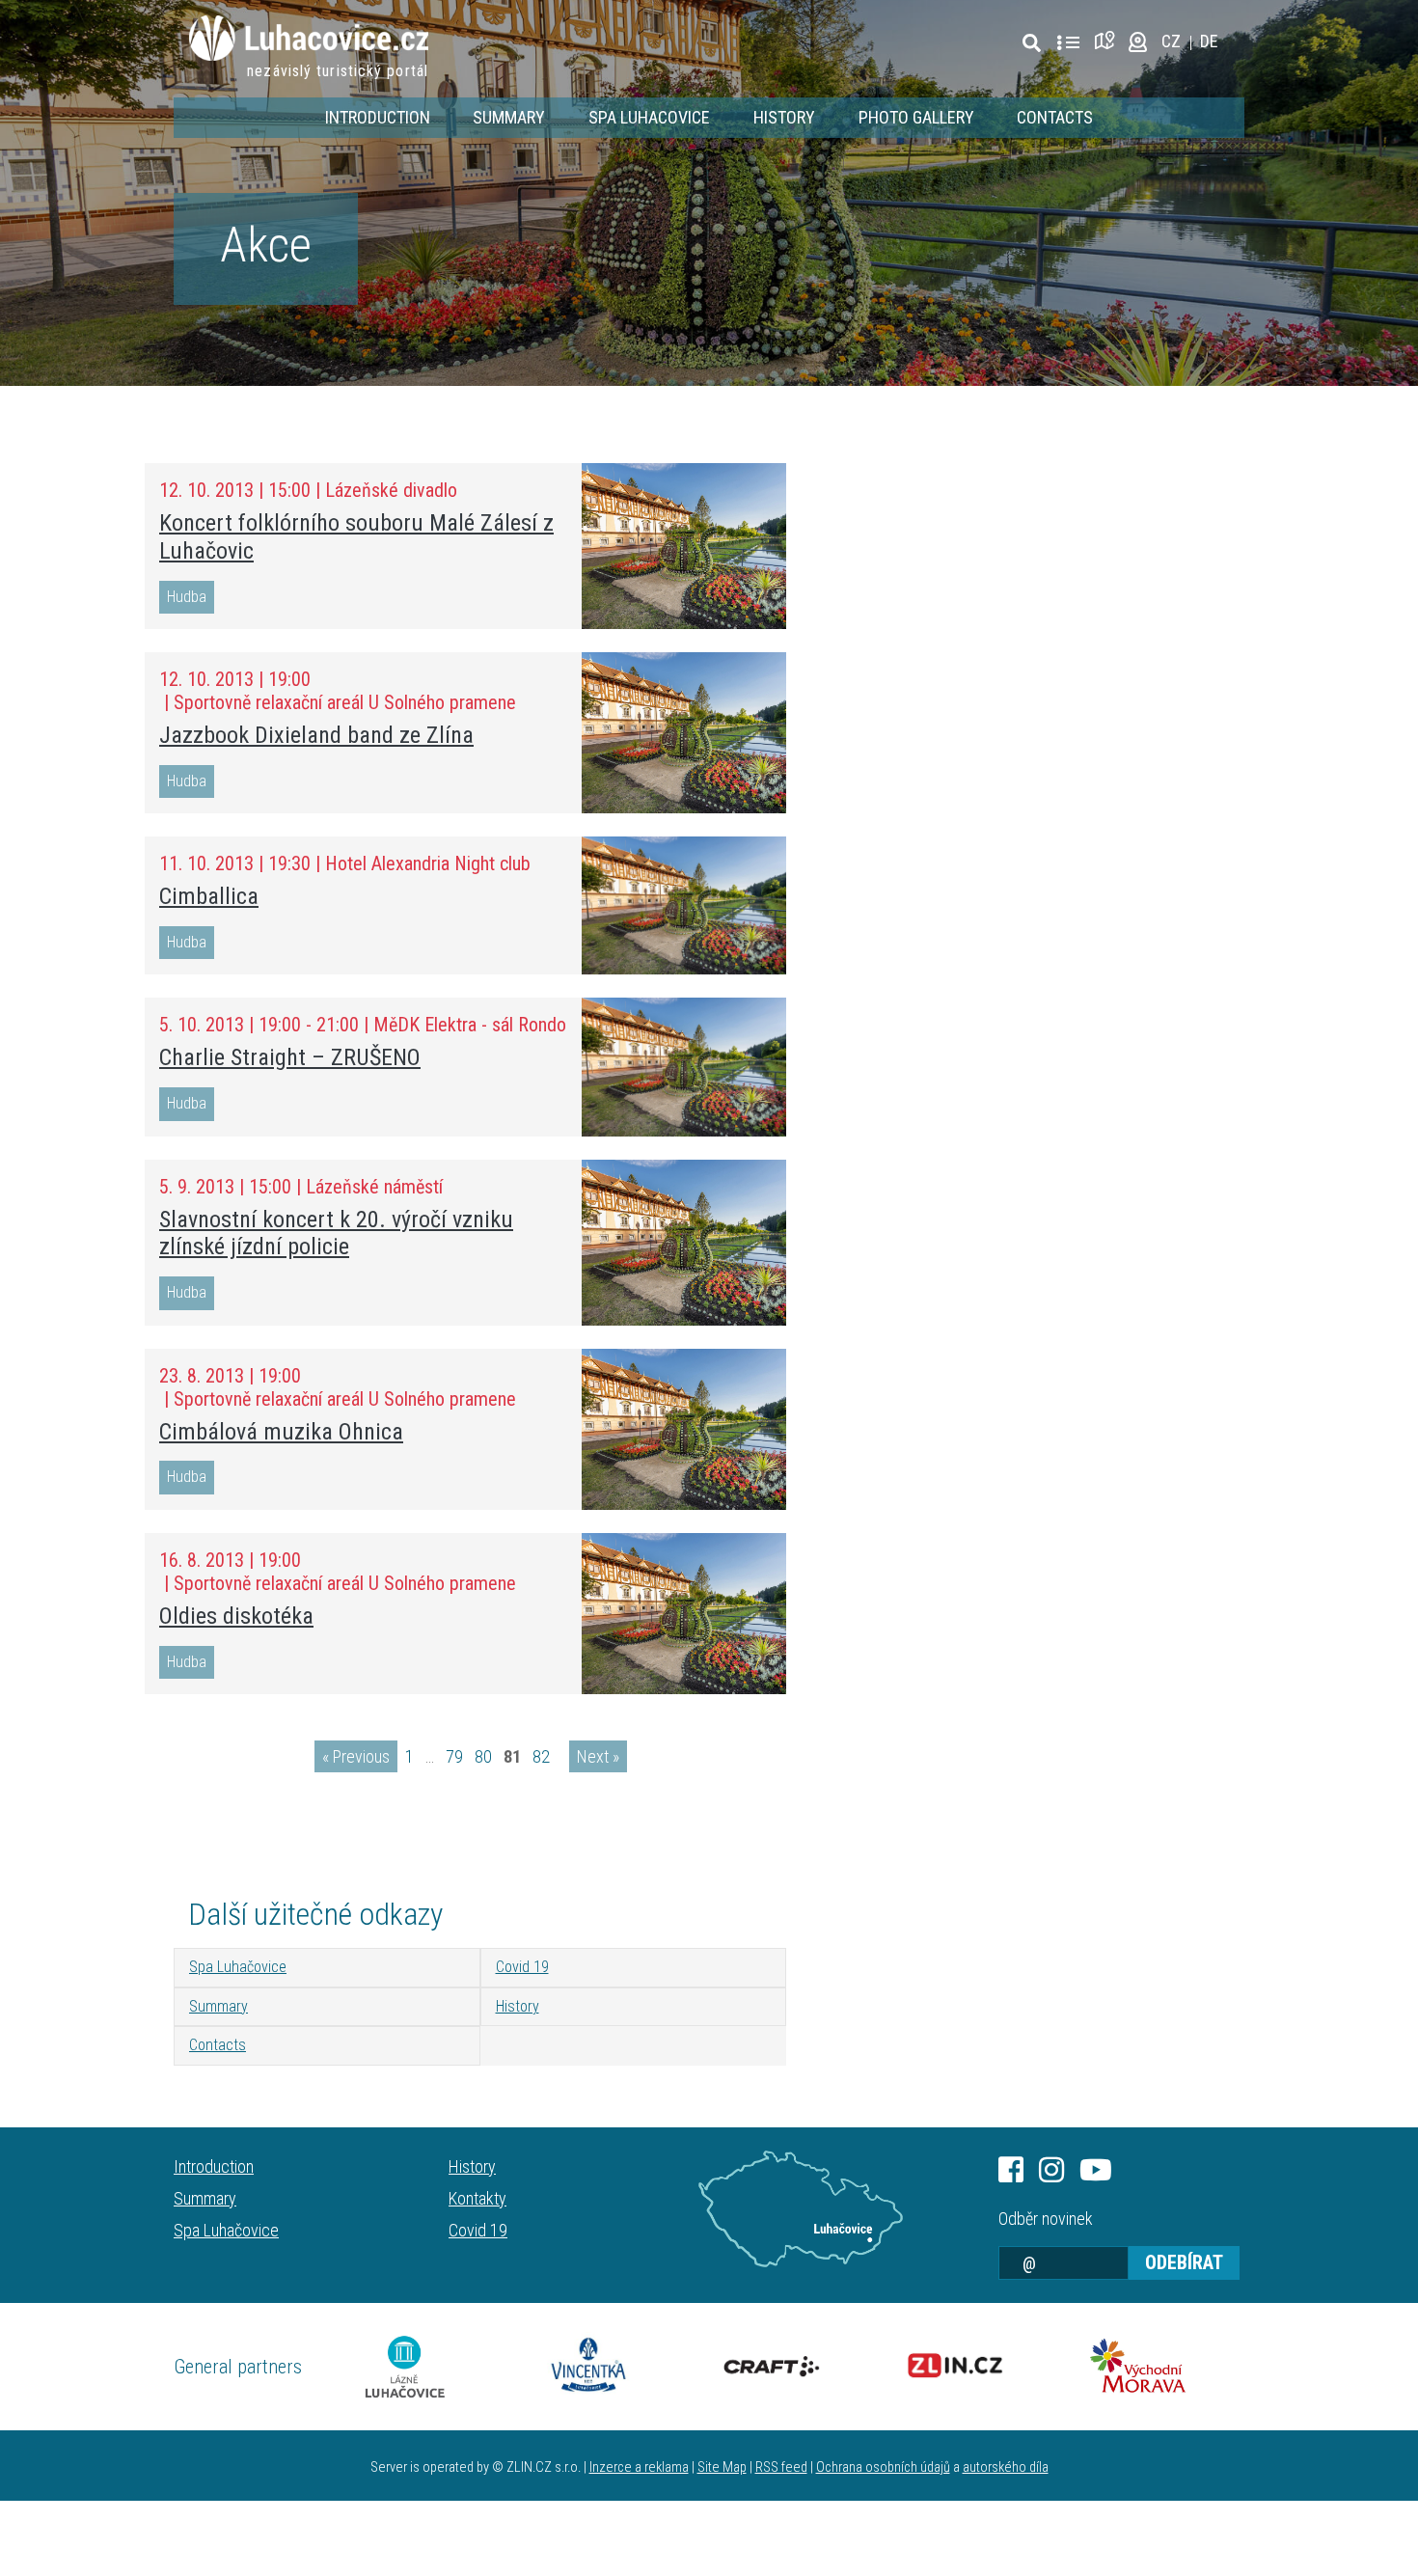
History (784, 117)
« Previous (356, 1756)
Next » (598, 1756)
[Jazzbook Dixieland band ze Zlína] (684, 733)
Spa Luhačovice (238, 1967)
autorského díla (1006, 2467)
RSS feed (781, 2467)
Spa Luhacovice (649, 117)
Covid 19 (522, 1967)
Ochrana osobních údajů (883, 2467)
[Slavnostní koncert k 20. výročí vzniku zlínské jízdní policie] (684, 1243)
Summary (509, 117)
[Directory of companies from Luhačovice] (1068, 43)
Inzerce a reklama (639, 2467)
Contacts (1055, 117)
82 (541, 1756)
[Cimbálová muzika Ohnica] (684, 1429)
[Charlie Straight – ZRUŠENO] (684, 1067)
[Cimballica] (684, 905)
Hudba (187, 597)
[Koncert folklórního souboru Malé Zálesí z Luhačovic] (684, 546)
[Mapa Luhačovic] (801, 2209)
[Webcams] (1138, 41)
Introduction (378, 117)
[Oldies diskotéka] (684, 1614)
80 (483, 1756)
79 (454, 1756)
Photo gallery (916, 117)
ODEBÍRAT (1184, 2262)
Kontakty (477, 2198)
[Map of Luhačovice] (1108, 41)
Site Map (722, 2467)
